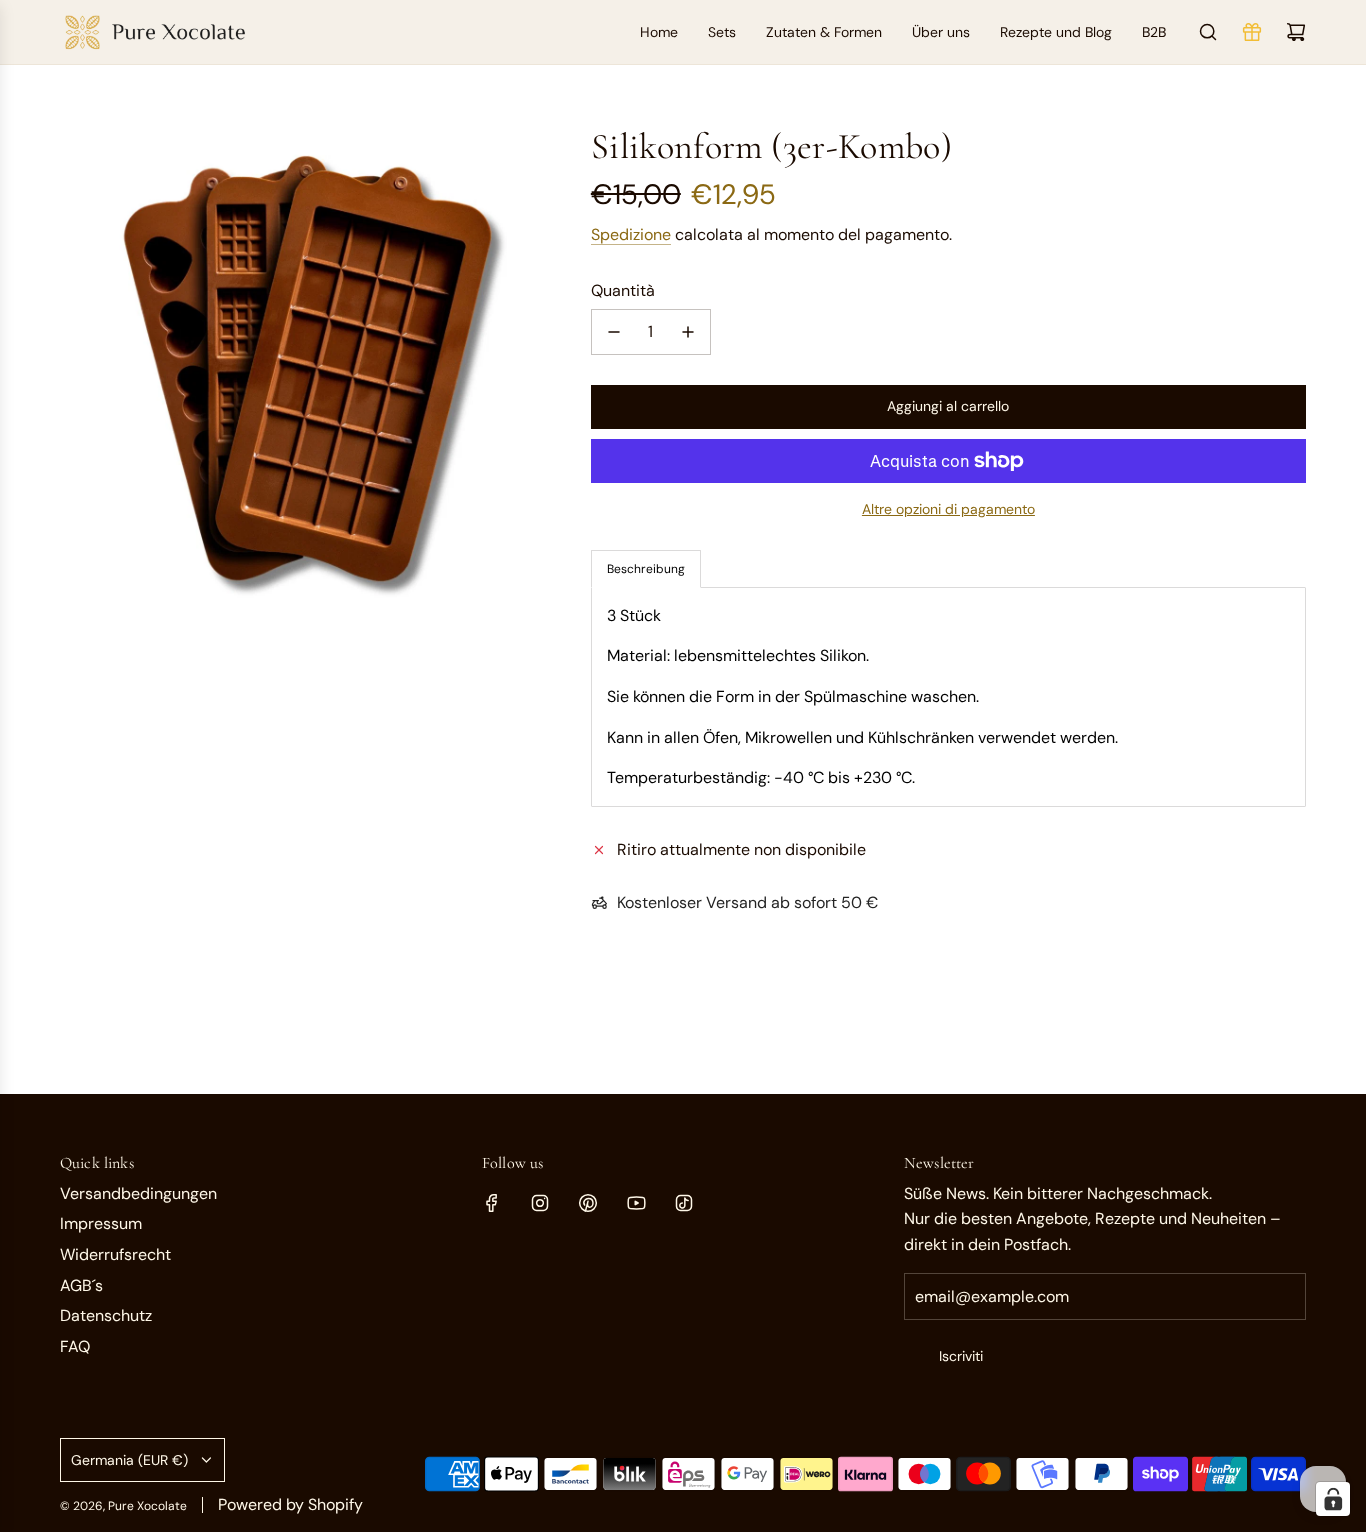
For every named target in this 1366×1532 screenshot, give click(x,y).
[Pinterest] (588, 1203)
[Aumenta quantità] (688, 332)
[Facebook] (492, 1203)
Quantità (623, 290)
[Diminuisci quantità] (614, 332)
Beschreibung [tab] (646, 569)
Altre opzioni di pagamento (948, 509)
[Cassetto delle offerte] (1252, 32)
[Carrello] (1296, 32)
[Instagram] (540, 1203)
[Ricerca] (1208, 32)
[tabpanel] (948, 697)
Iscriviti (961, 1356)
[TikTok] (684, 1203)
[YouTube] (636, 1203)
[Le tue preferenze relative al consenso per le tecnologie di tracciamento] (1333, 1499)
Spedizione (631, 234)
